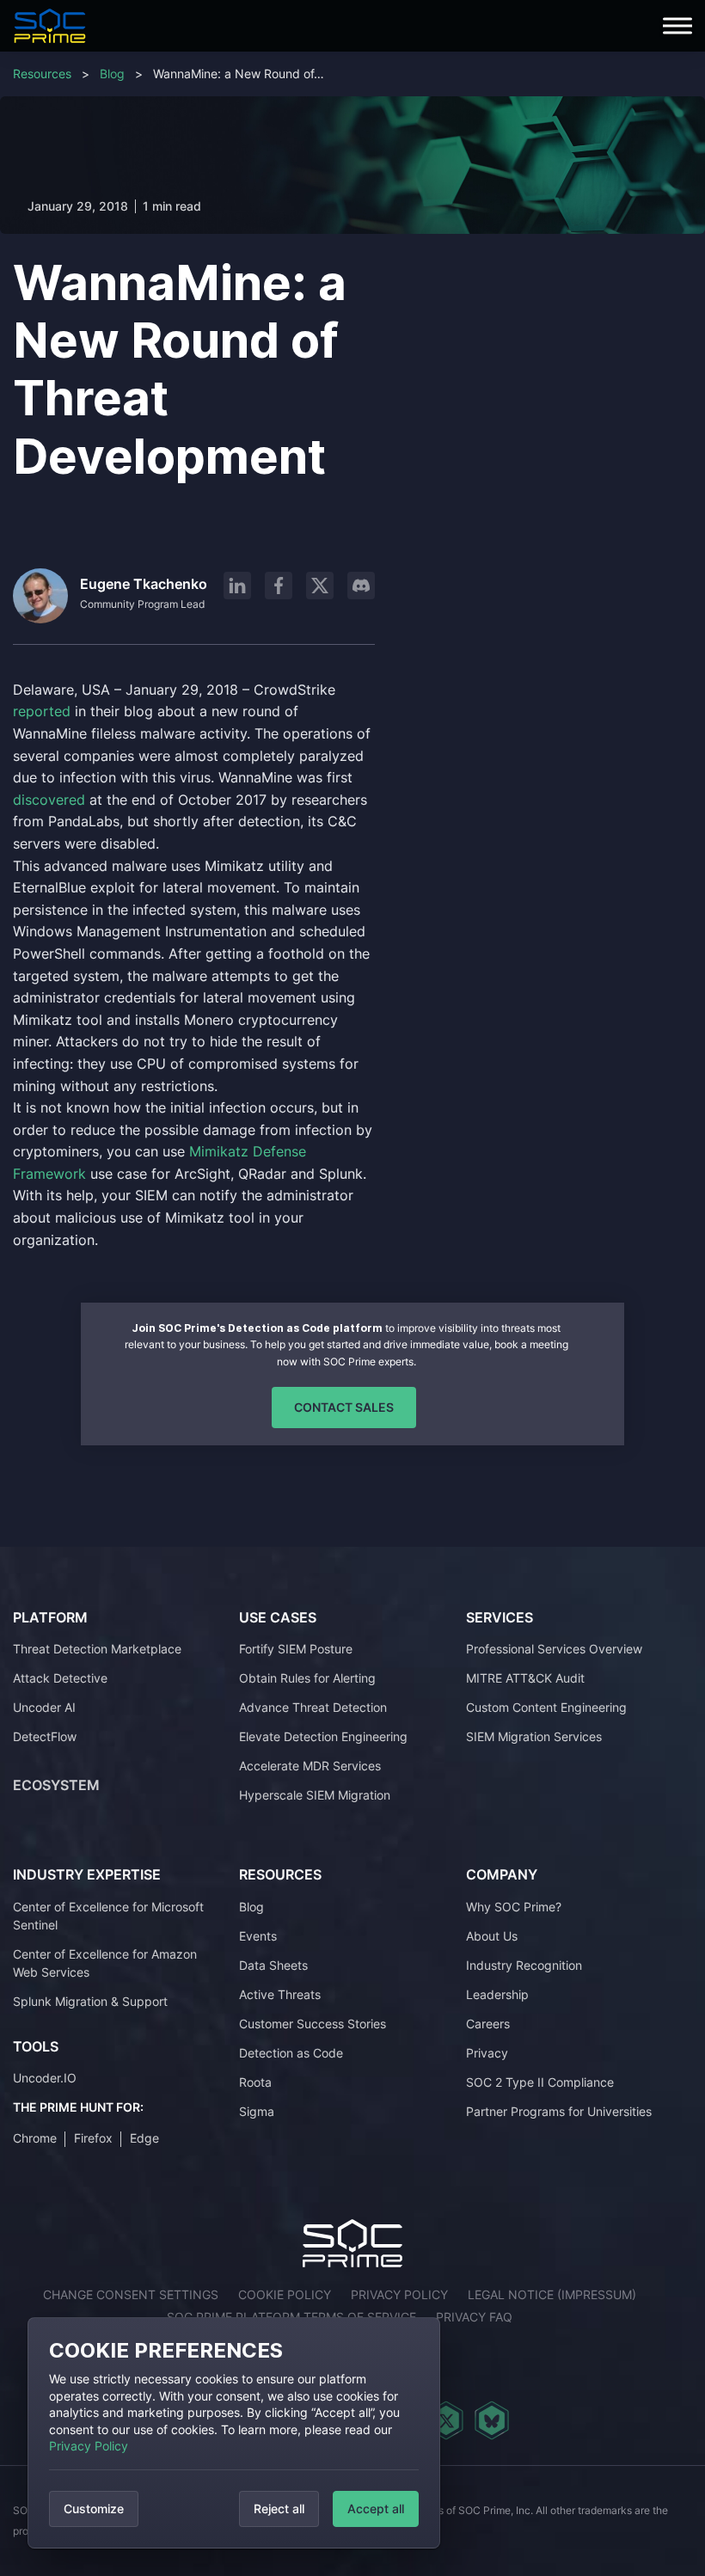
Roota (255, 2082)
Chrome (35, 2138)
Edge (144, 2138)
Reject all (279, 2509)
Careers (488, 2024)
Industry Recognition (524, 1965)
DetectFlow (45, 1736)
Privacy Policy (89, 2446)
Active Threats (280, 1994)
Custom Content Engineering (546, 1707)
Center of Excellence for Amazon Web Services (105, 1963)
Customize (94, 2509)
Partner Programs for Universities (559, 2111)
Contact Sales (344, 1407)
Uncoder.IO (45, 2078)
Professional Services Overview (554, 1649)
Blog (112, 74)
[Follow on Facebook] (279, 586)
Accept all (376, 2509)
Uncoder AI (44, 1707)
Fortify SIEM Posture (296, 1649)
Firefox (93, 2138)
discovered (51, 800)
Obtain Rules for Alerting (307, 1678)
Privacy (487, 2053)
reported (44, 711)
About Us (492, 1936)
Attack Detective (60, 1678)
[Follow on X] (320, 586)
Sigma (257, 2111)
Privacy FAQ (474, 2317)
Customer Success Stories (313, 2024)
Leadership (497, 1994)
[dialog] (234, 2433)
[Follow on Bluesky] (492, 2420)
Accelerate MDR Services (310, 1766)
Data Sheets (273, 1965)
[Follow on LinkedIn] (237, 586)
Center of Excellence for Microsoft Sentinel (108, 1916)
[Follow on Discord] (361, 586)
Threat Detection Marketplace (97, 1649)
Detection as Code (291, 2053)
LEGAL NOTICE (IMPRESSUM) (552, 2294)
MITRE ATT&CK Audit (525, 1678)
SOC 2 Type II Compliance (540, 2082)
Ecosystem (56, 1785)
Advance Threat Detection (313, 1707)
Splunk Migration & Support (90, 2001)
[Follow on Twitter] (446, 2420)
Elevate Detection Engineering (323, 1736)
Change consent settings (131, 2294)
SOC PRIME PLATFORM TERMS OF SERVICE (291, 2317)
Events (258, 1936)
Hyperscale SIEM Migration (315, 1795)
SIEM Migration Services (534, 1736)
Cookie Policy (285, 2294)
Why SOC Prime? (514, 1907)
